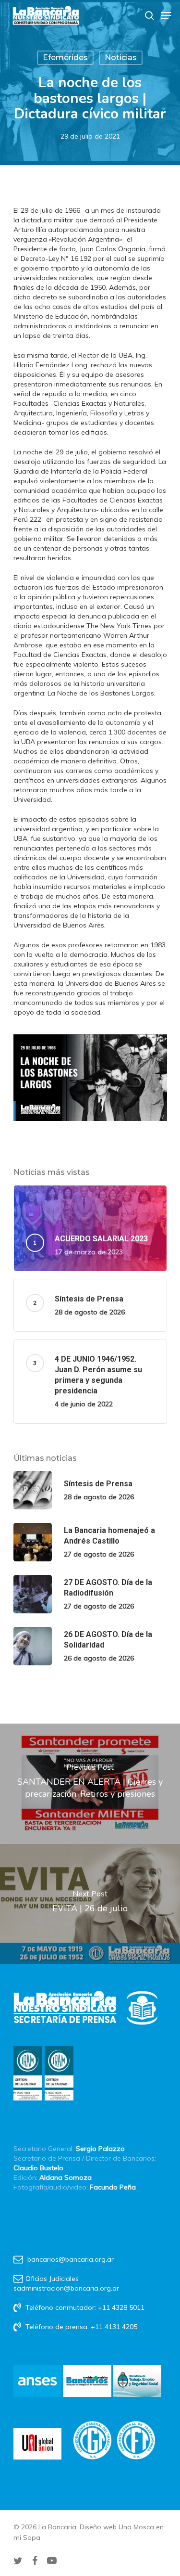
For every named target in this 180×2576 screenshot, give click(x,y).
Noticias (121, 58)
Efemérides (65, 58)
